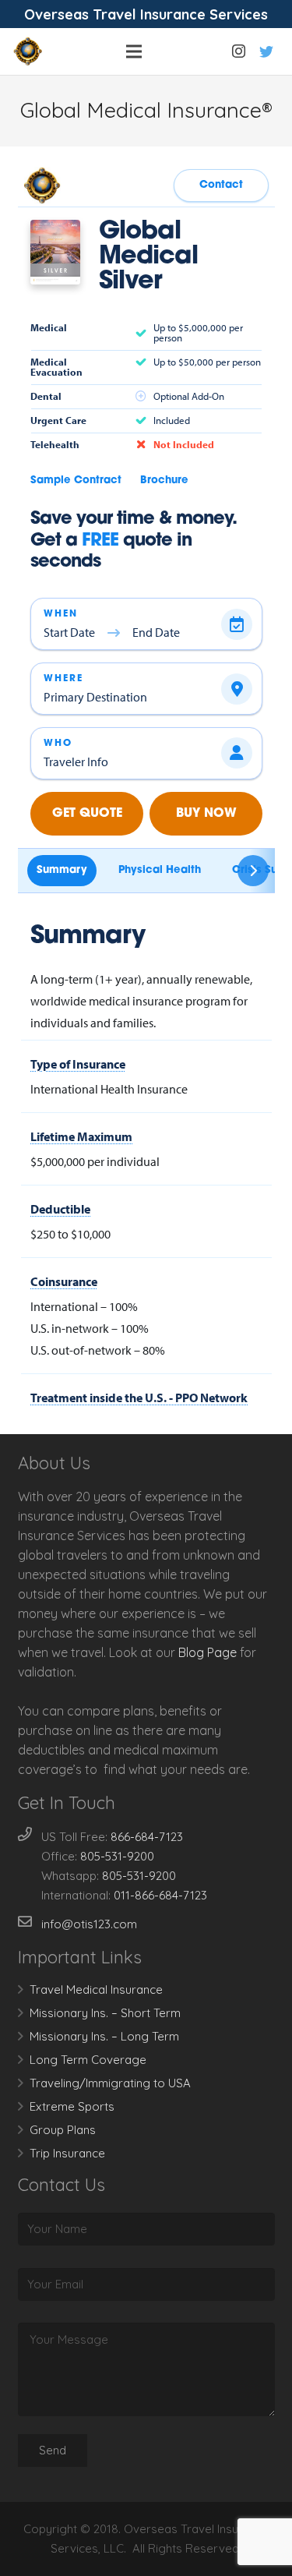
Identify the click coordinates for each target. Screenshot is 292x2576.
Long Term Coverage (88, 2060)
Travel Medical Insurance (96, 1989)
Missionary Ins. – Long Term (104, 2036)
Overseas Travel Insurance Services (146, 14)
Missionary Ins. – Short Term (105, 2013)
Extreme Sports (72, 2106)
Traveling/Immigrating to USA (110, 2083)
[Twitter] (266, 51)
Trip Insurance (67, 2153)
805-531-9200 (117, 1856)
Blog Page (208, 1652)
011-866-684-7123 (160, 1895)
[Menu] (134, 51)
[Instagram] (238, 51)
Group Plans (63, 2130)
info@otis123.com (89, 1924)
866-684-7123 (147, 1837)
